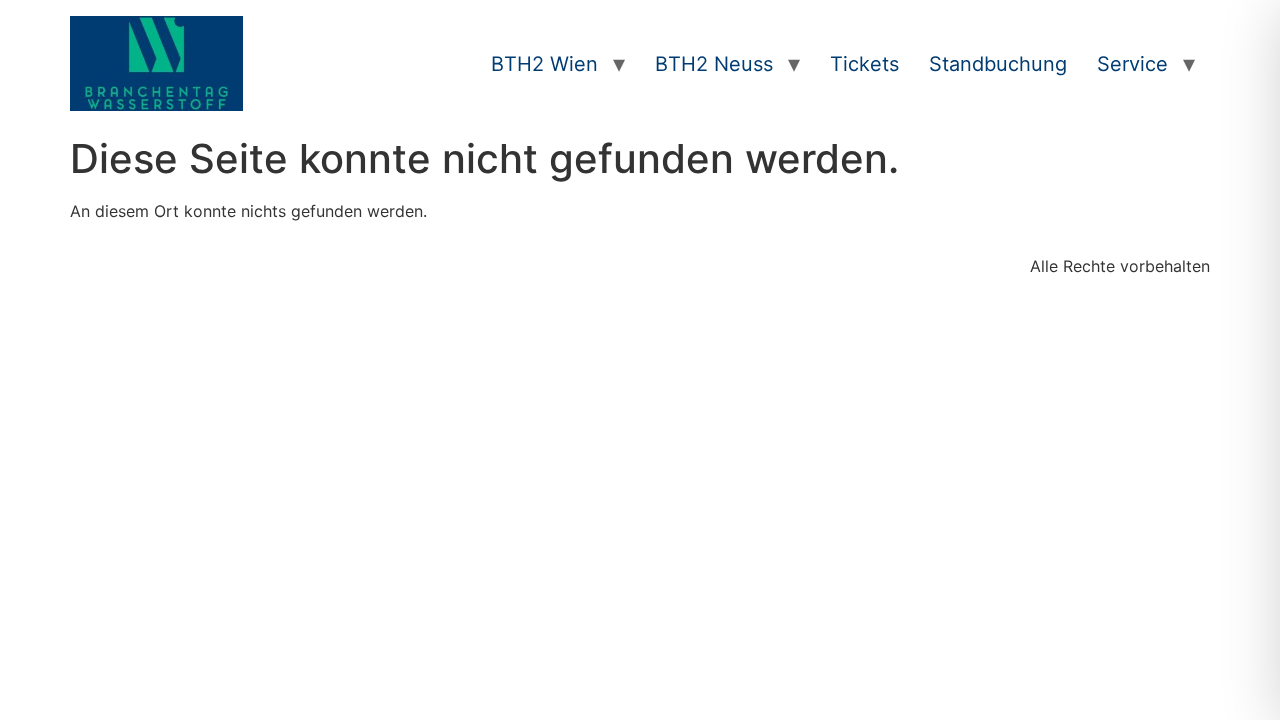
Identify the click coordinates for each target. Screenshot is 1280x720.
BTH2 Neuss (714, 64)
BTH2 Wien (544, 64)
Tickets (864, 64)
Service (1132, 64)
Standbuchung (998, 64)
